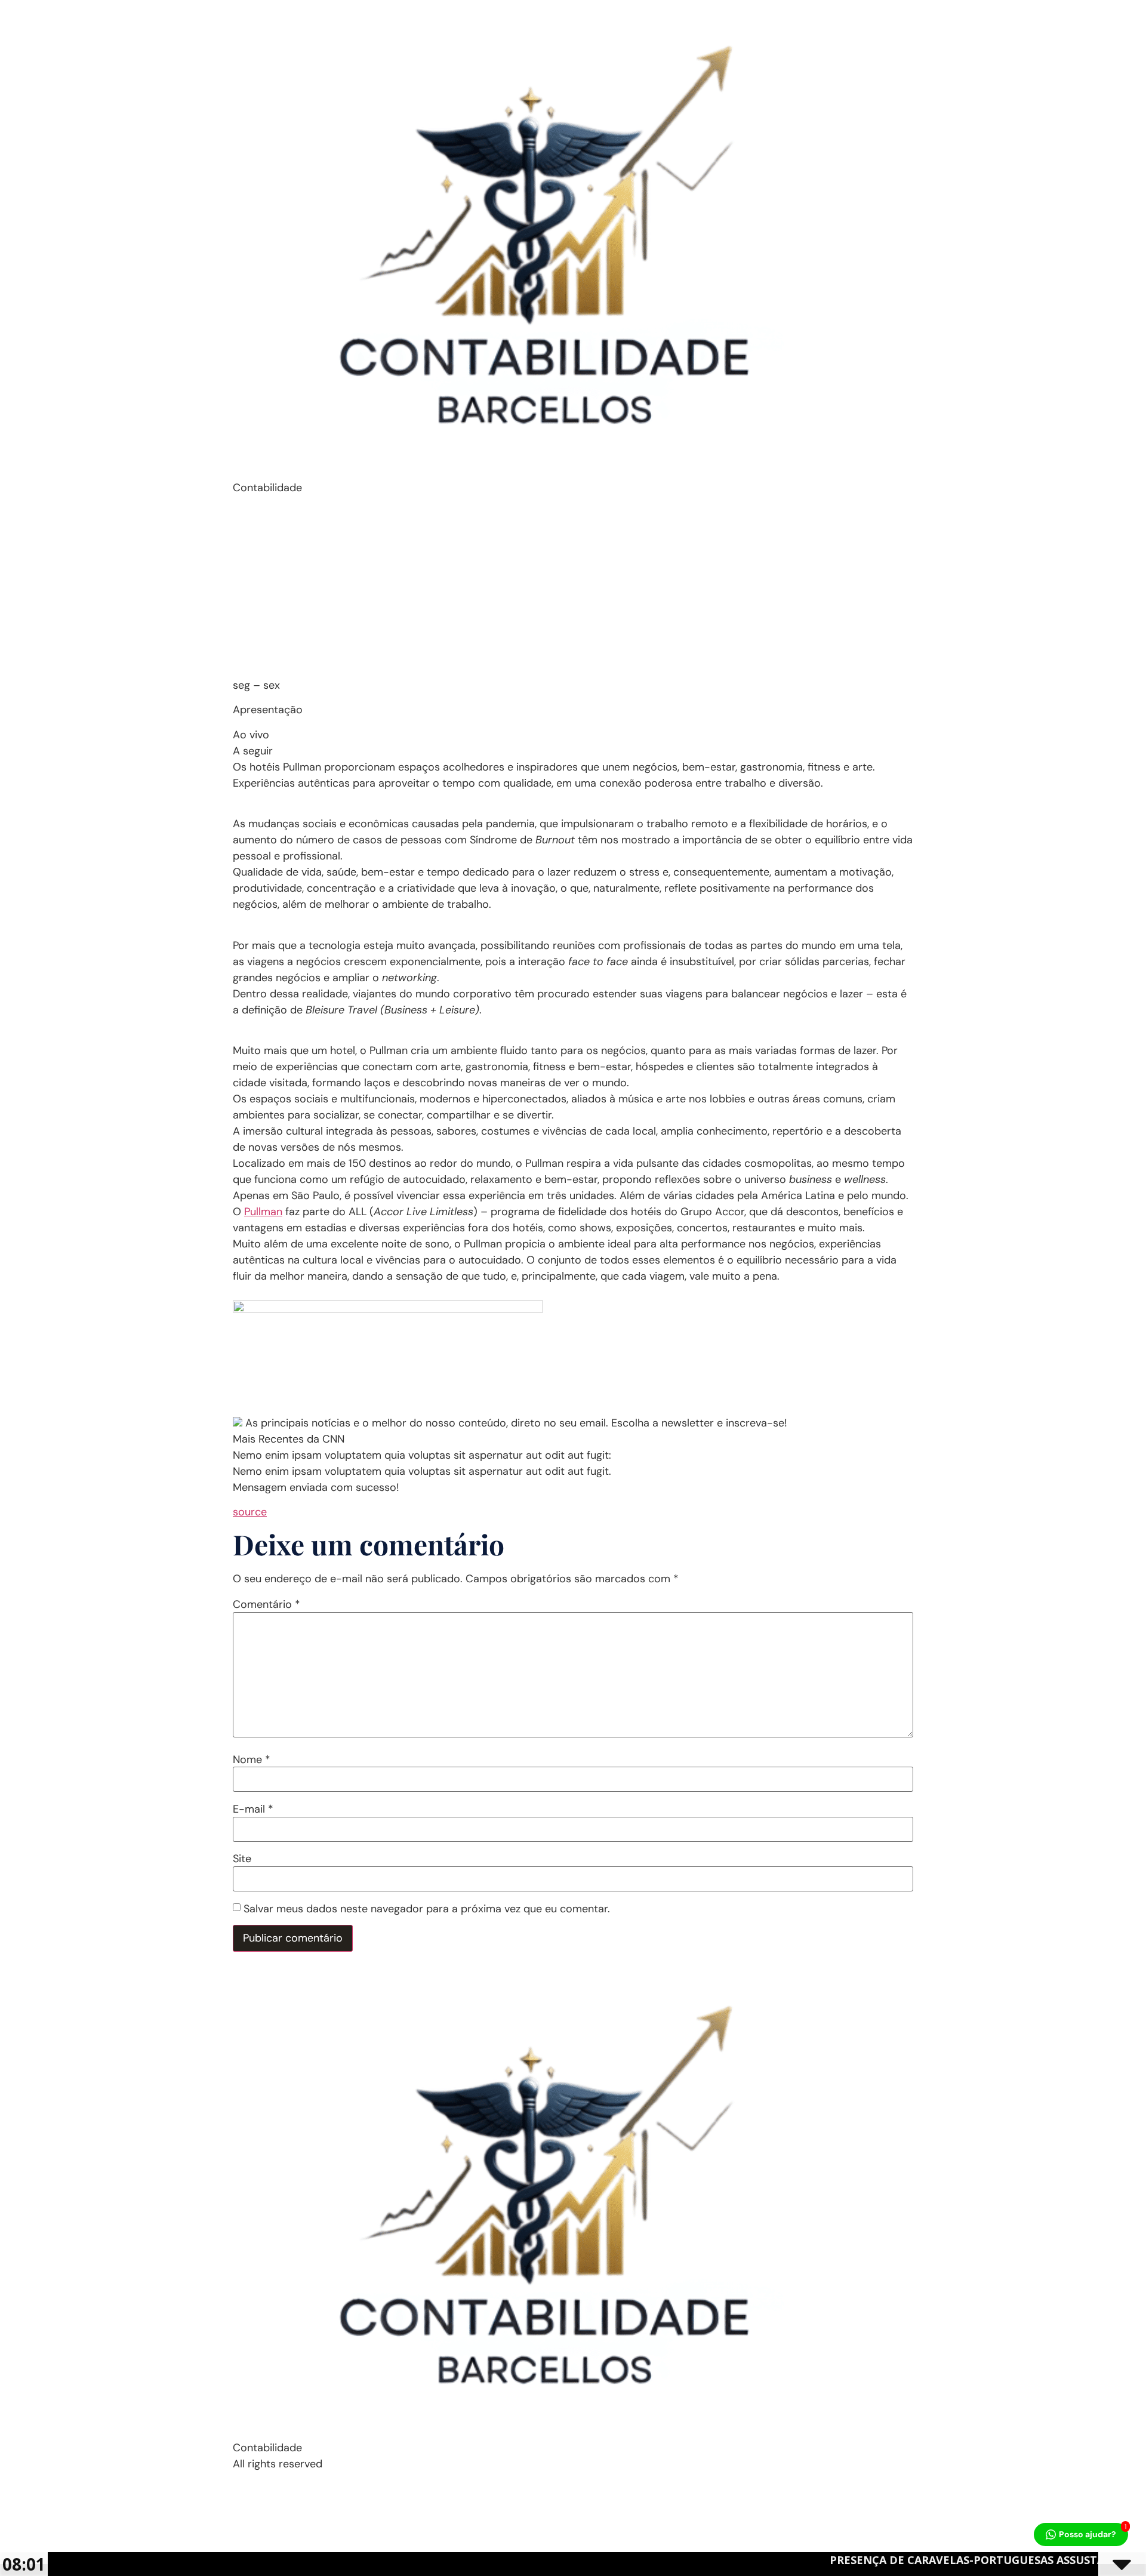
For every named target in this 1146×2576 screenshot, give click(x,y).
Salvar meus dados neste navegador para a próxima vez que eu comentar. (427, 1909)
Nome (252, 1760)
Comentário (267, 1604)
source (250, 1512)
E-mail (253, 1809)
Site (242, 1859)
